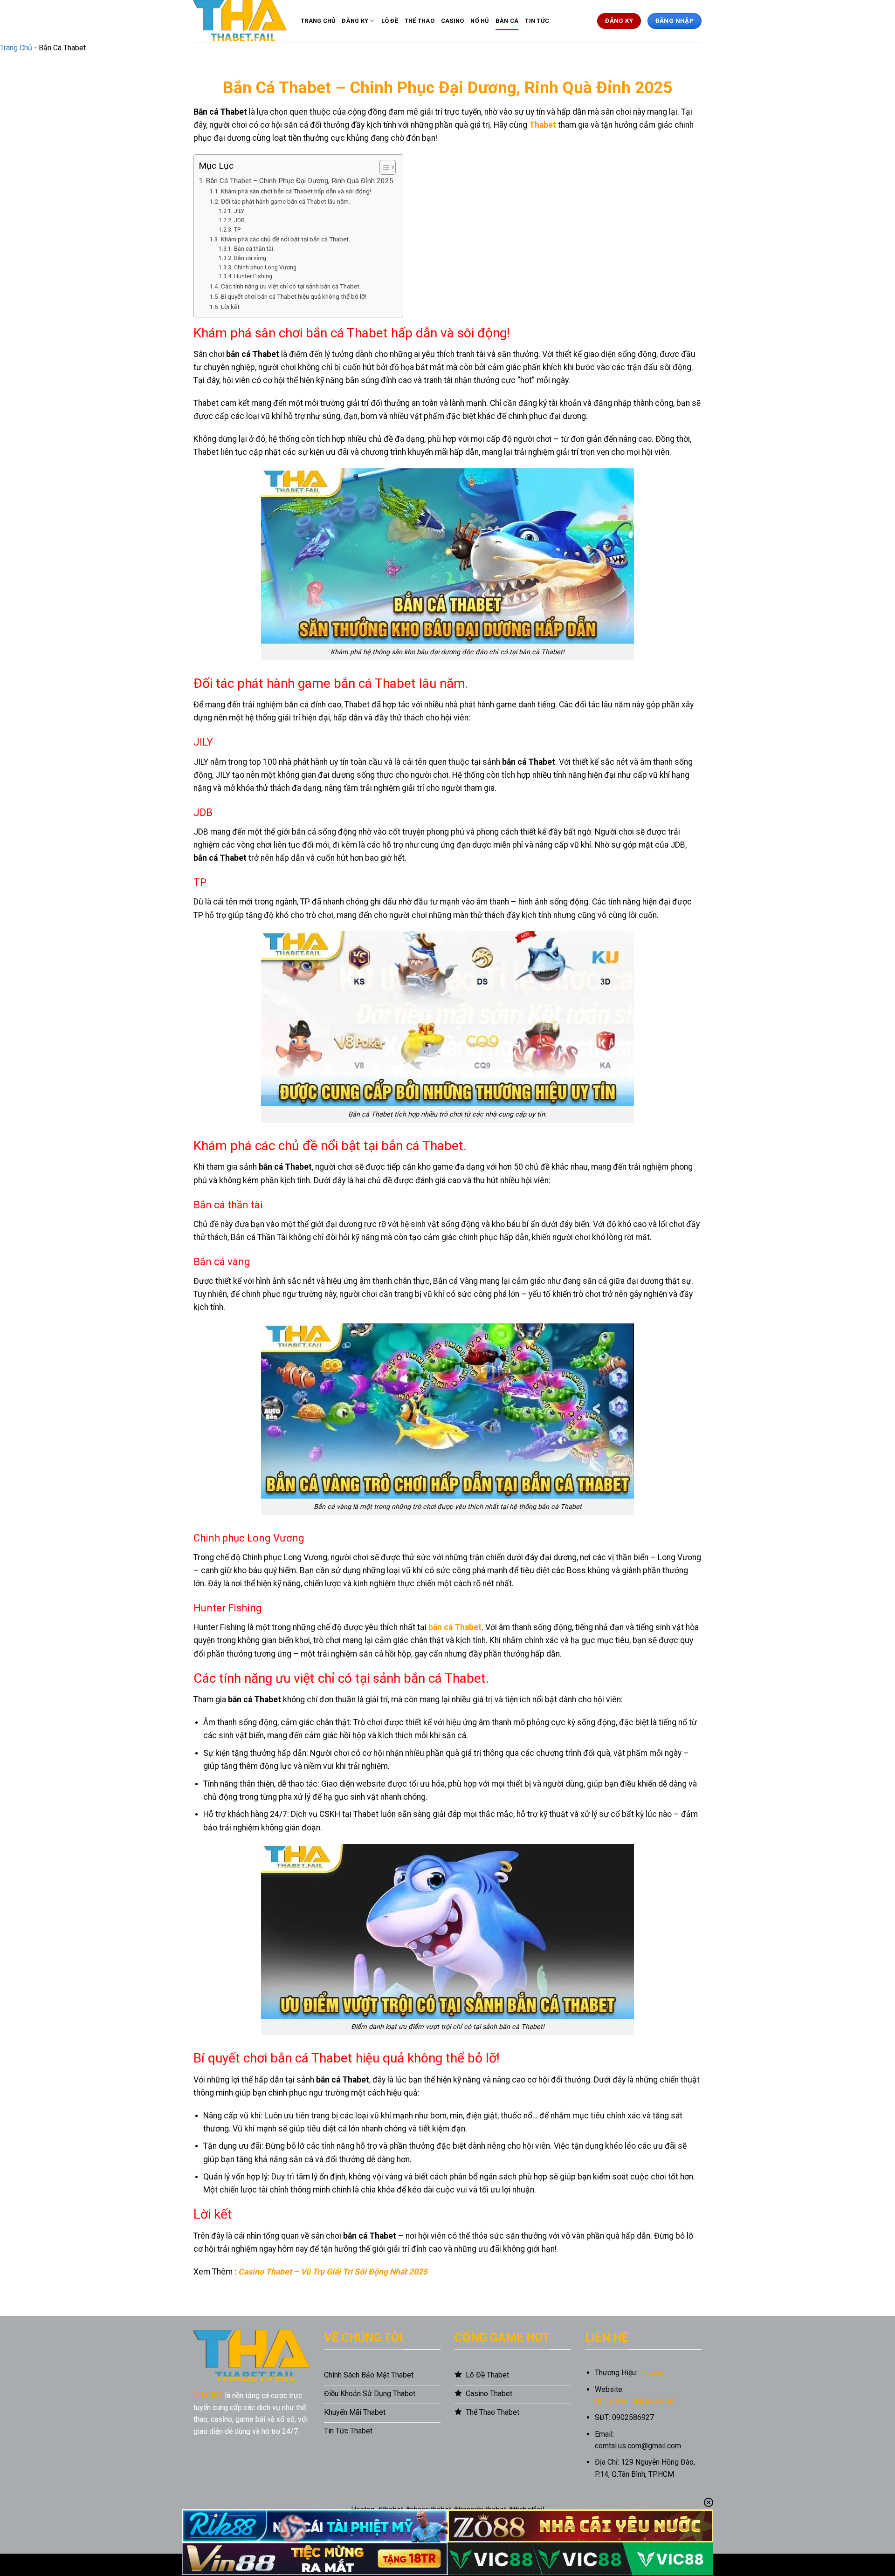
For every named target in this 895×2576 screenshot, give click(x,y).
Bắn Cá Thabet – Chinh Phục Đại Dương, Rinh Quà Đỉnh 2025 (299, 181)
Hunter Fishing (253, 276)
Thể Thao (420, 21)
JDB (239, 220)
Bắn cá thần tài (253, 249)
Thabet (543, 125)
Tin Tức (537, 21)
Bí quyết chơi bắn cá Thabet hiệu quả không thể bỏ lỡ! (294, 296)
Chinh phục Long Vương (265, 267)
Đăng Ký (355, 21)
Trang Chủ (318, 21)
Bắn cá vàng (250, 258)
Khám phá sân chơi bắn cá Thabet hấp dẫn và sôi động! (296, 191)
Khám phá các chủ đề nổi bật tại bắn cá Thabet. (286, 239)
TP (237, 230)
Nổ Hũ (479, 21)
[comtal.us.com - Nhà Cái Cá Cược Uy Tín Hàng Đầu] (240, 21)
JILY (239, 211)
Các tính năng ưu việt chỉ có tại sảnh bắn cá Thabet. (291, 286)
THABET (208, 2395)
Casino (453, 21)
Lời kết (230, 307)
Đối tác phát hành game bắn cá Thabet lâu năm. (286, 201)
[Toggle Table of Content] (383, 167)
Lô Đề (390, 21)
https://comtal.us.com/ (634, 2401)
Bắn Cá (507, 21)
